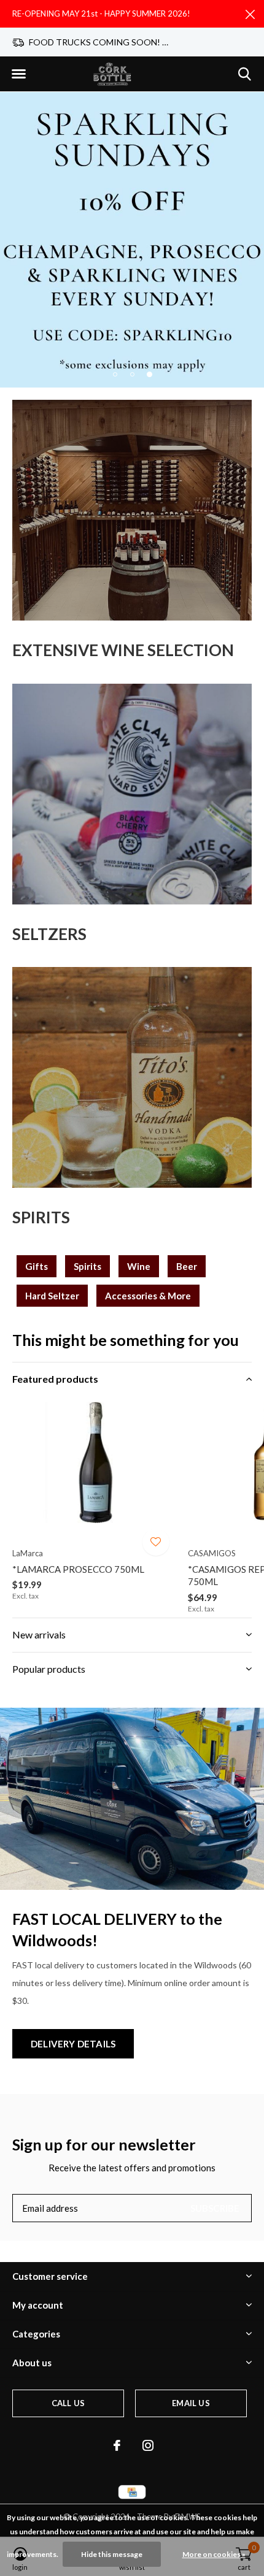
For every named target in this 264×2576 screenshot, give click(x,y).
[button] (18, 74)
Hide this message (112, 2554)
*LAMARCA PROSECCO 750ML (78, 1569)
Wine (139, 1266)
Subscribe (215, 2208)
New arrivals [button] (39, 1634)
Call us (68, 2403)
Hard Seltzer (52, 1296)
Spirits (87, 1266)
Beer (187, 1266)
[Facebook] (117, 2445)
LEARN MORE (132, 236)
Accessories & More (148, 1296)
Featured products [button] (55, 1379)
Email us (191, 2403)
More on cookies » (214, 2554)
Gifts (37, 1266)
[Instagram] (148, 2445)
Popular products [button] (49, 1669)
